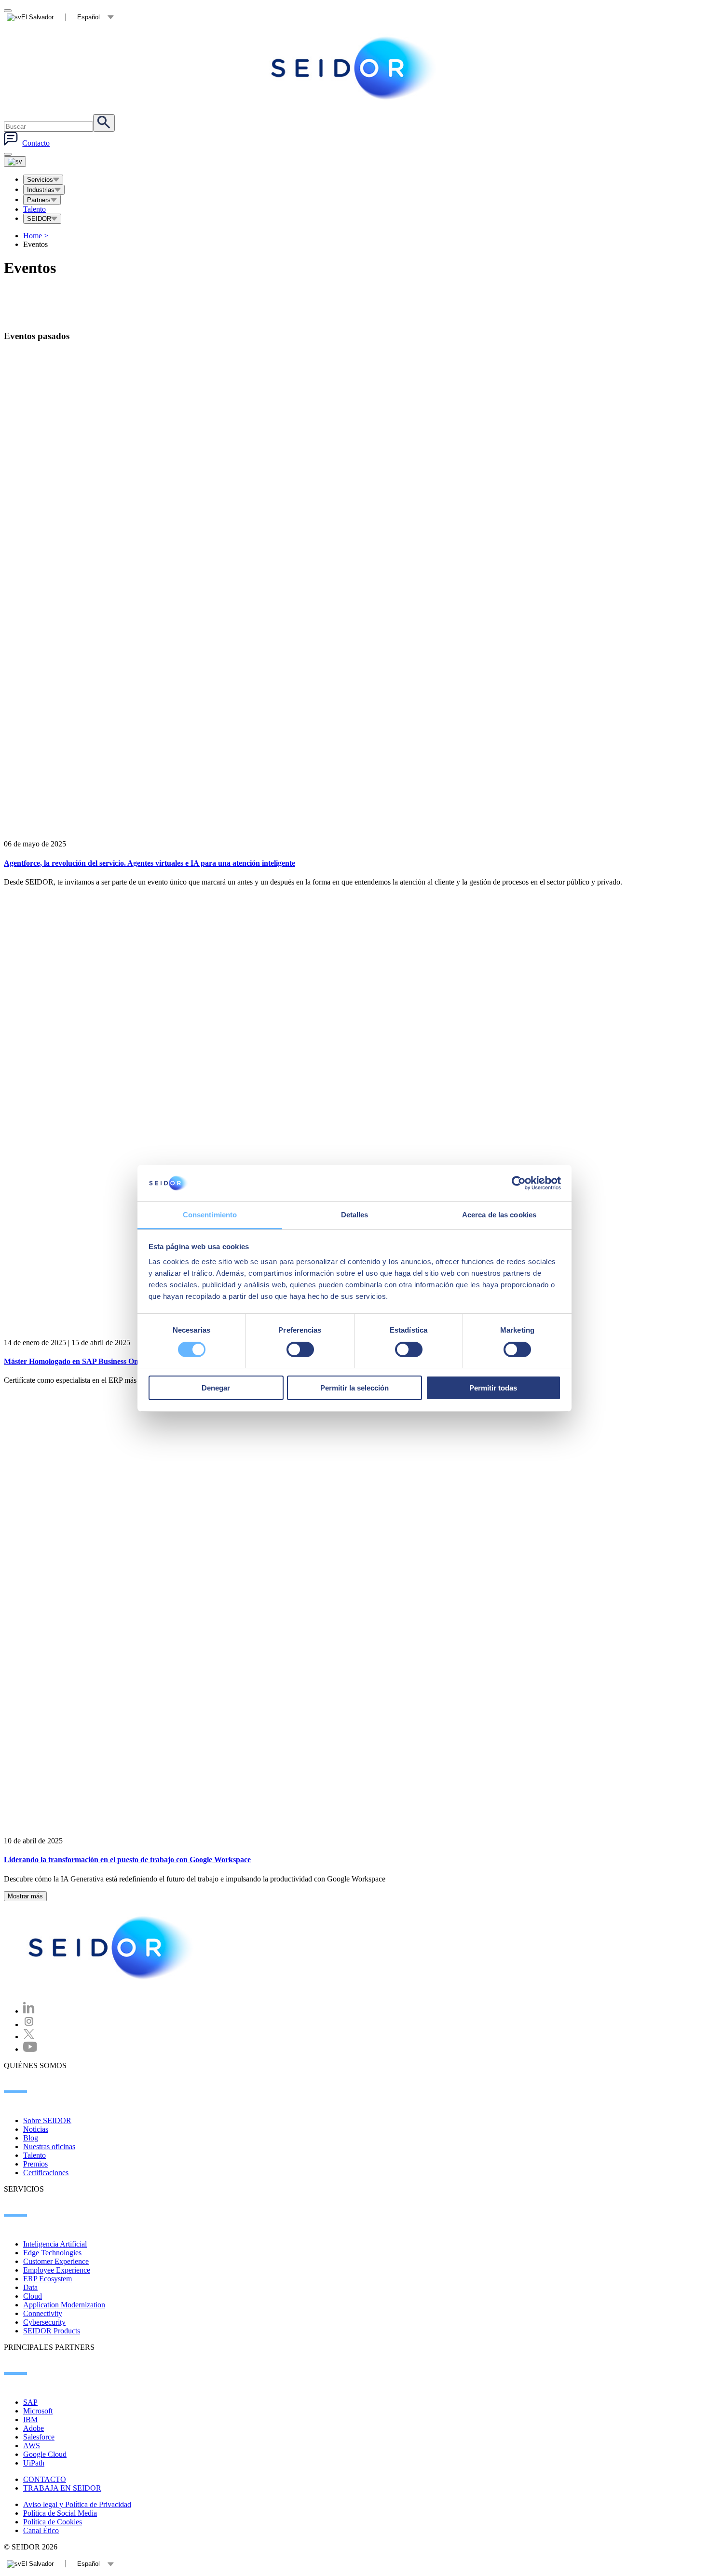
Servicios (40, 180)
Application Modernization (64, 2305)
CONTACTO (45, 2479)
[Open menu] (15, 162)
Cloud (33, 2296)
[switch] (300, 1349)
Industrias (41, 190)
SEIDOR (39, 219)
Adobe (34, 2428)
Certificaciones (46, 2173)
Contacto (36, 143)
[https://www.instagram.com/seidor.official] (29, 2024)
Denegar (216, 1388)
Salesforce (39, 2437)
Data (30, 2287)
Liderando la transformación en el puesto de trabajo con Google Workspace (127, 1860)
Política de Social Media (60, 2513)
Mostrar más (25, 1896)
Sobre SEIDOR (47, 2120)
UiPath (34, 2463)
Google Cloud (45, 2454)
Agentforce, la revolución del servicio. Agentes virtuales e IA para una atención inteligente (150, 863)
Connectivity (43, 2313)
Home (36, 236)
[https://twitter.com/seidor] (29, 2037)
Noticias (36, 2129)
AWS (32, 2446)
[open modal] (8, 11)
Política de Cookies (53, 2522)
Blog (31, 2138)
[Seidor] (354, 68)
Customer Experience (56, 2261)
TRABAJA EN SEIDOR (62, 2488)
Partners (39, 200)
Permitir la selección (354, 1388)
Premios (35, 2164)
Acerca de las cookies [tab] (499, 1215)
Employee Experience (57, 2270)
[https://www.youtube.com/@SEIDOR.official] (30, 2049)
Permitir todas (493, 1388)
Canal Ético (41, 2530)
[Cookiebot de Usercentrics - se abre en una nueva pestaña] (519, 1183)
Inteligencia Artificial (55, 2244)
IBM (30, 2419)
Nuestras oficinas (49, 2147)
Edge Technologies (52, 2253)
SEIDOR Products (52, 2331)
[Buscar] (104, 123)
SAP (30, 2402)
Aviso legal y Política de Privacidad (77, 2504)
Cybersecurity (44, 2322)
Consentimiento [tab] (210, 1215)
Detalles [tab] (355, 1215)
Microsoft (38, 2411)
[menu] (8, 154)
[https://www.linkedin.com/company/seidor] (29, 2011)
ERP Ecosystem (48, 2279)
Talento (34, 209)
